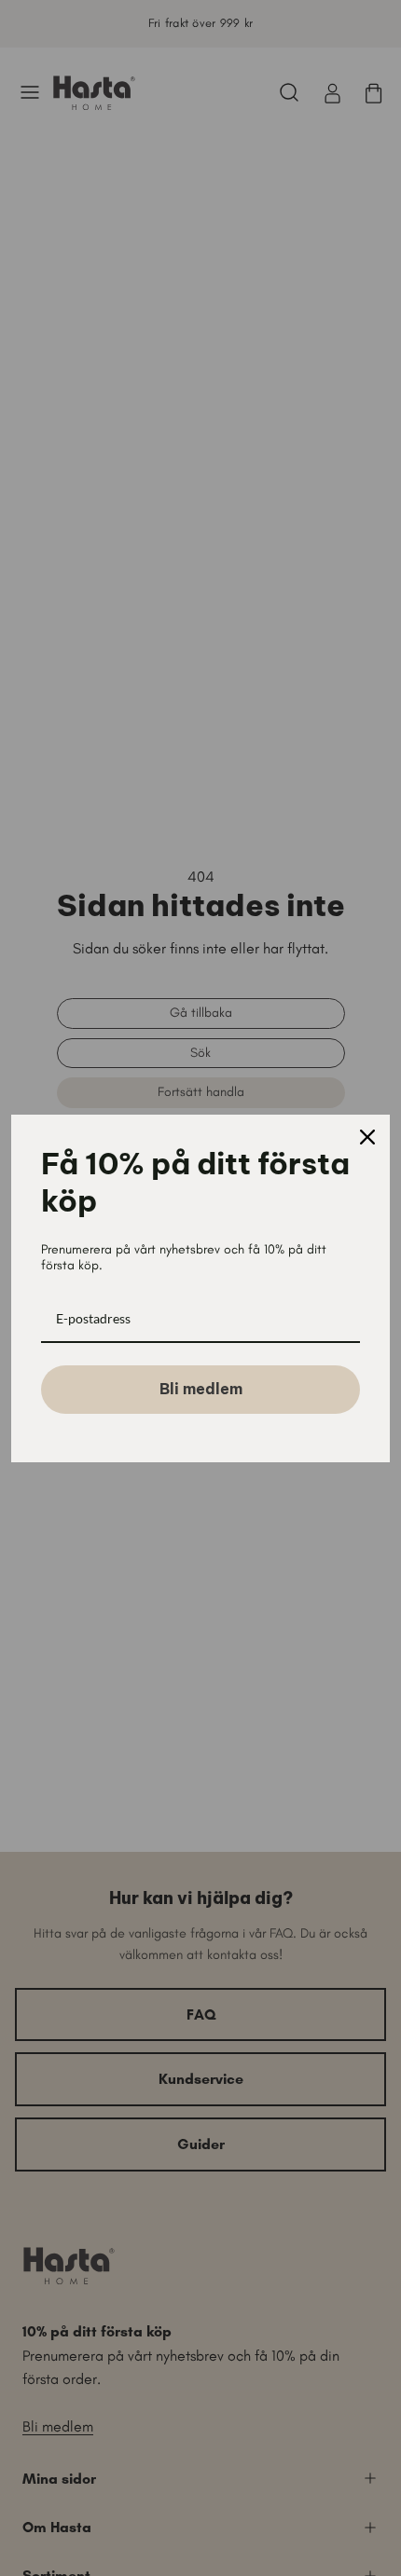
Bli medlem (201, 1389)
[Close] (367, 1137)
